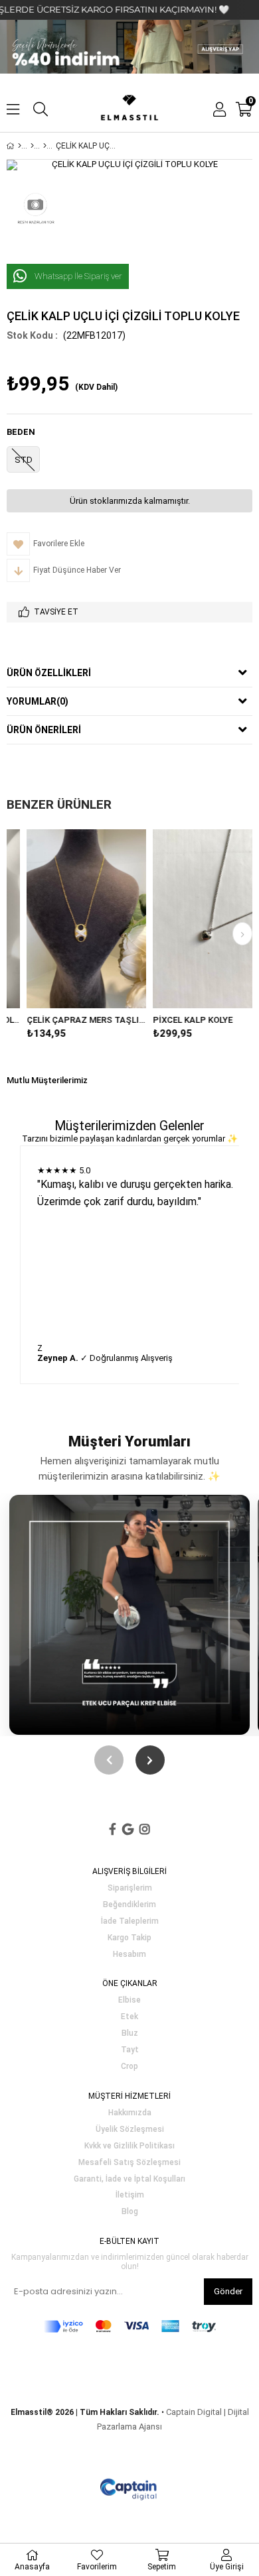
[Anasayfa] (20, 146)
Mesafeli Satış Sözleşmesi (129, 2163)
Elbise (129, 2000)
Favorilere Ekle (68, 919)
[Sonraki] (150, 1760)
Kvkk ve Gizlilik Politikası (129, 2146)
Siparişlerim (130, 1888)
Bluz (130, 2033)
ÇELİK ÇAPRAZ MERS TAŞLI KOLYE (68, 1020)
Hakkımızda (130, 2113)
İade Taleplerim (130, 1921)
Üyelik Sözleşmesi (130, 2130)
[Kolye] (45, 146)
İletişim (130, 2195)
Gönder (228, 2291)
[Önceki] (109, 1760)
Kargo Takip (129, 1938)
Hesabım (129, 1955)
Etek (129, 2017)
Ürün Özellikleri (49, 673)
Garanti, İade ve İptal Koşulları (129, 2179)
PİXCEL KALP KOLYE (175, 1020)
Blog (130, 2212)
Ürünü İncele (93, 919)
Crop (129, 2067)
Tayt (130, 2050)
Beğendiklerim (129, 1905)
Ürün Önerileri (44, 730)
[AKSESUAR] (32, 146)
